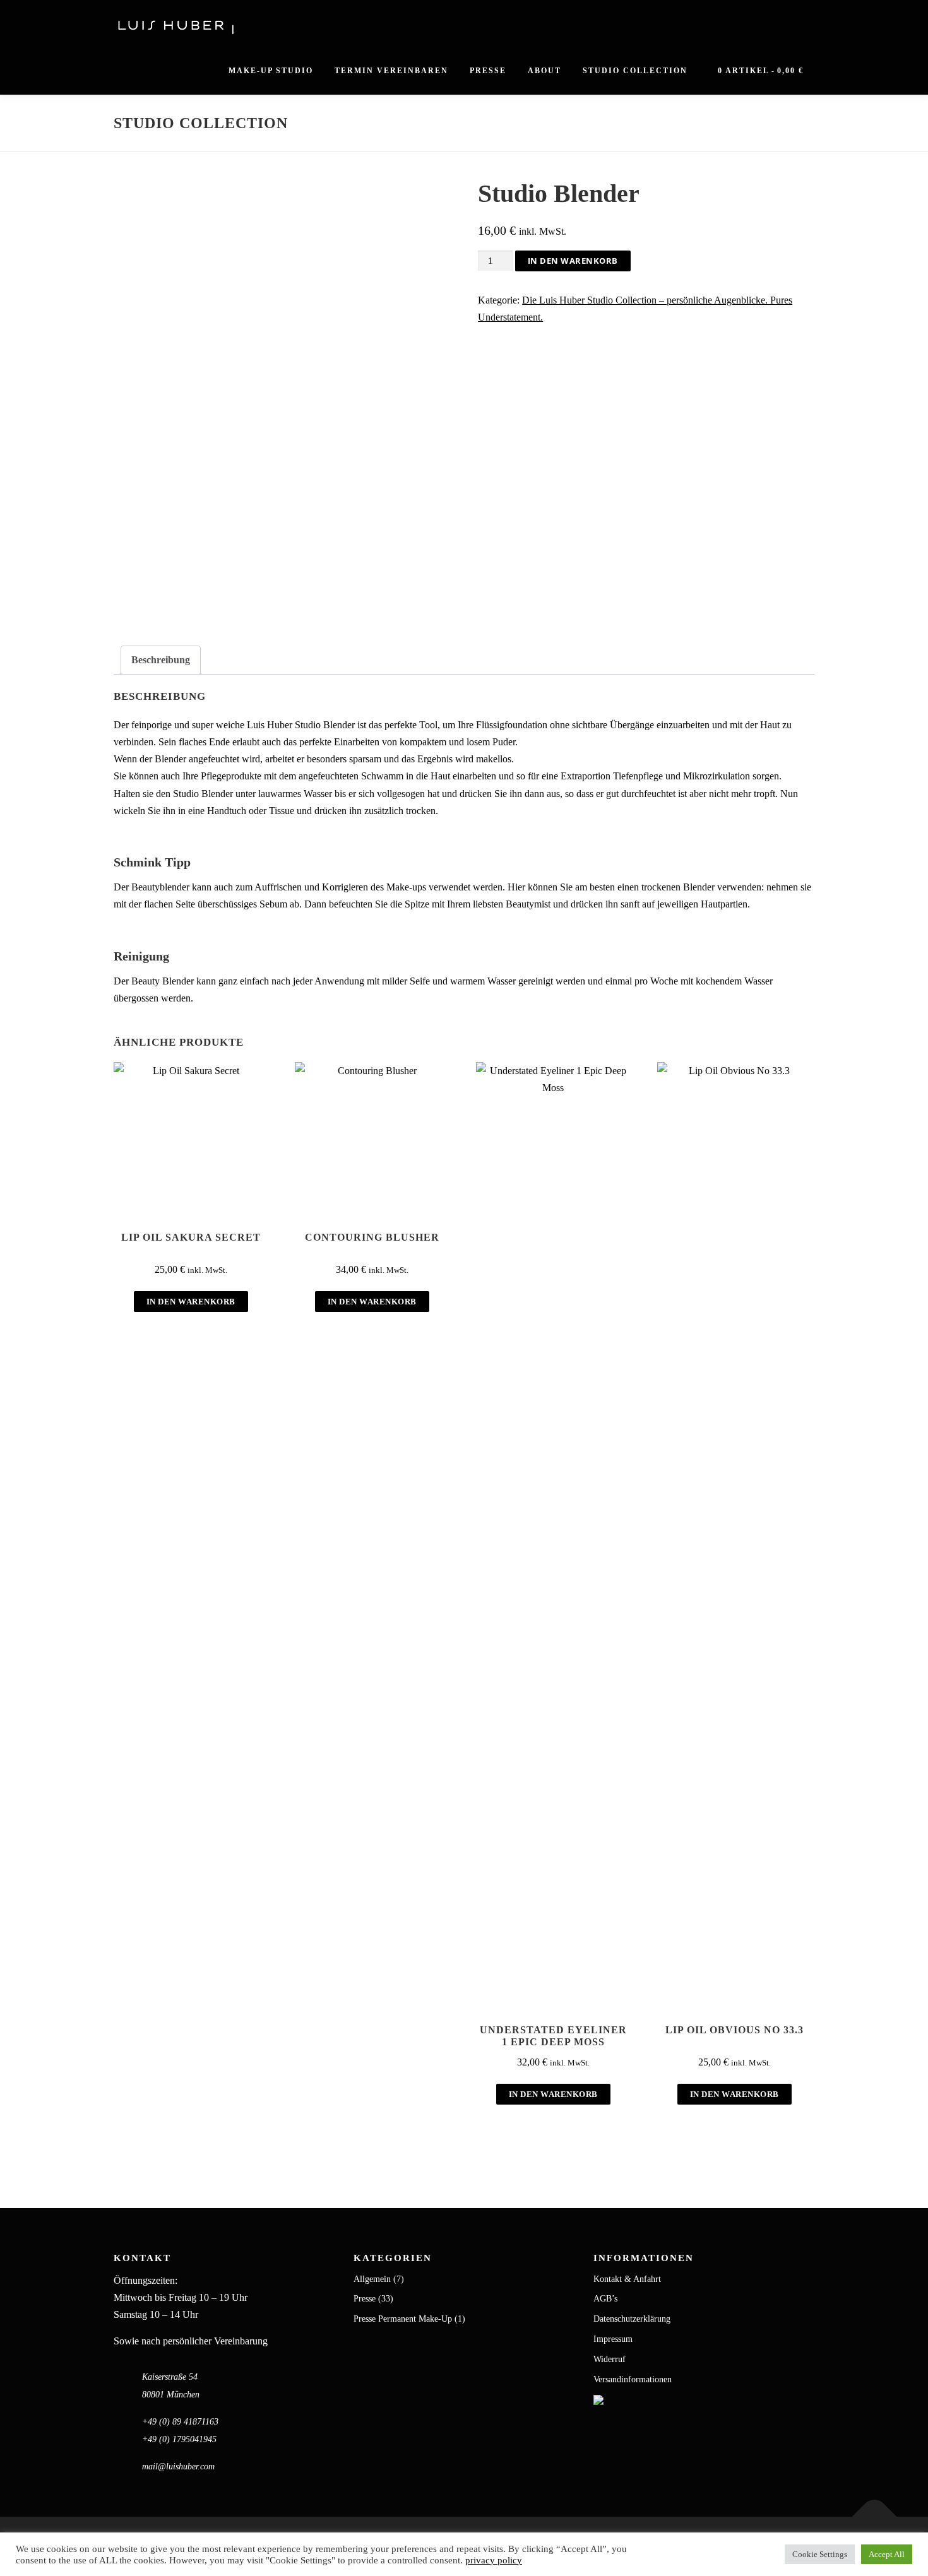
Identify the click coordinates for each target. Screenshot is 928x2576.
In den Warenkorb (573, 261)
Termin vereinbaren (391, 71)
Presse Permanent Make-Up (403, 2319)
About (544, 71)
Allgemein (372, 2279)
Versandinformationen (633, 2379)
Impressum (613, 2339)
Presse (488, 71)
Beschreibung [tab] (161, 660)
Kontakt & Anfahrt (627, 2279)
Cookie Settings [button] (820, 2554)
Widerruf (610, 2359)
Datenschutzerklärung (632, 2319)
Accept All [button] (887, 2554)
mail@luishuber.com (178, 2467)
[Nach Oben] (875, 2517)
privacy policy (494, 2560)
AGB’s (605, 2299)
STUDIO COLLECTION (635, 71)
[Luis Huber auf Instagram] (598, 2399)
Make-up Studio (271, 71)
